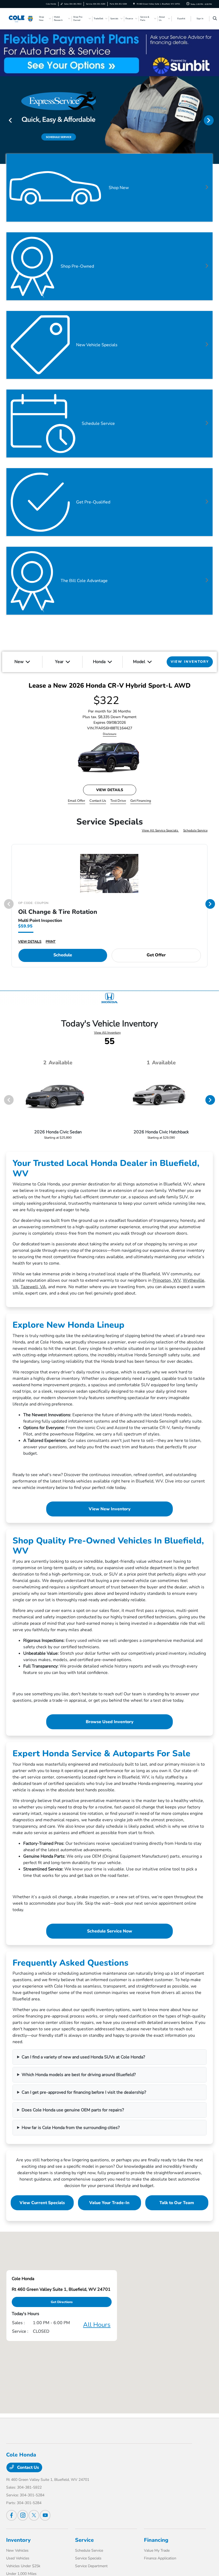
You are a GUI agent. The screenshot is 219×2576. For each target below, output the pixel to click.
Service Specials (88, 2558)
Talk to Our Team (177, 2203)
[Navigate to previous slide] (4, 120)
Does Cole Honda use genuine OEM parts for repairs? (73, 2110)
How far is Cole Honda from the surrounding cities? (71, 2128)
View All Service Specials (160, 830)
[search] (215, 19)
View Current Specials (42, 2203)
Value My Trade (157, 2550)
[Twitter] (34, 2515)
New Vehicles (17, 2550)
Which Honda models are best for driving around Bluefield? (79, 2075)
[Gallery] (109, 120)
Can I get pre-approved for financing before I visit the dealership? (84, 2092)
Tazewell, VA (33, 1287)
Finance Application (160, 2558)
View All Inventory (107, 1033)
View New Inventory (110, 1509)
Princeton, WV (167, 1280)
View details (110, 790)
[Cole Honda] (21, 18)
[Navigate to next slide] (215, 120)
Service (84, 2540)
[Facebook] (11, 2515)
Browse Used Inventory (110, 1722)
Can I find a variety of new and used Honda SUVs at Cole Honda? (83, 2057)
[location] (134, 4)
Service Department (91, 2566)
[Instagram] (23, 2515)
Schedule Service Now (110, 1931)
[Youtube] (45, 2515)
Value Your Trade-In (109, 2203)
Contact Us (28, 2467)
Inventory (18, 2540)
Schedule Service (195, 830)
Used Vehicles (18, 2558)
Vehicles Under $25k (23, 2566)
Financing (156, 2540)
